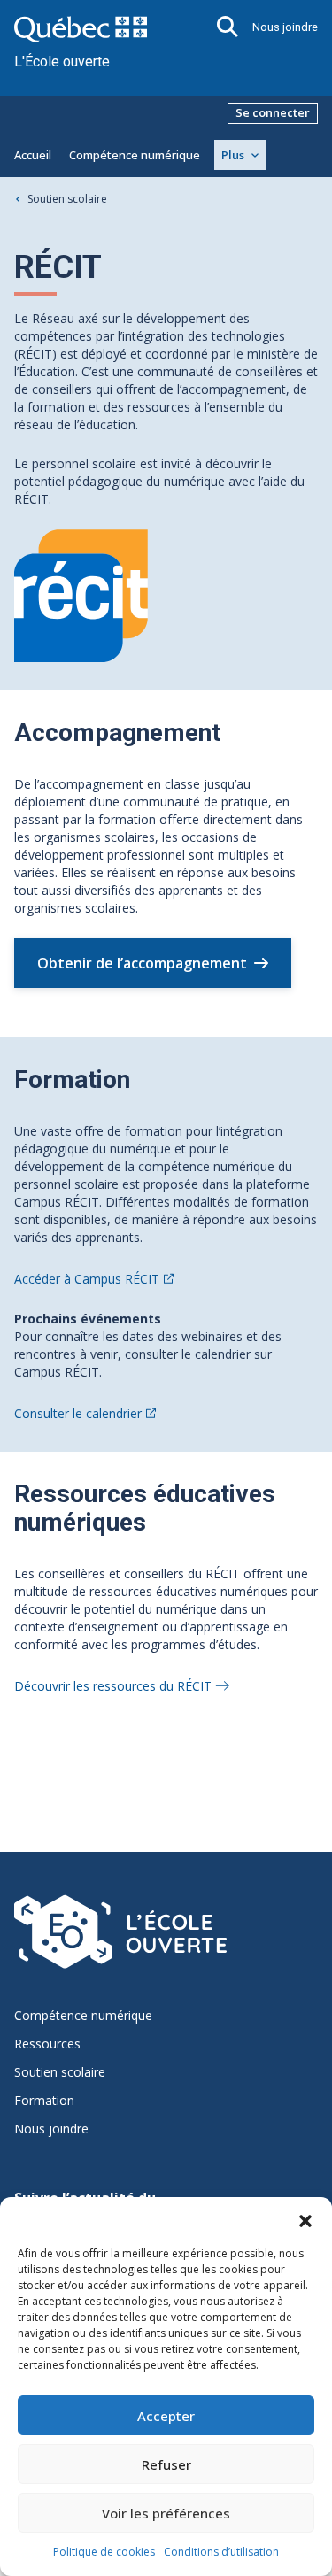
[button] (305, 2219)
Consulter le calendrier (78, 1413)
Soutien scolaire (67, 199)
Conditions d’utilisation (221, 2552)
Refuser (166, 2464)
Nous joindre (285, 27)
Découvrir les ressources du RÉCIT (113, 1686)
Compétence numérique (135, 155)
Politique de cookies (104, 2552)
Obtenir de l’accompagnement (142, 963)
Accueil (33, 155)
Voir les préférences (166, 2513)
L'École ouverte (62, 62)
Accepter (166, 2416)
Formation (44, 2101)
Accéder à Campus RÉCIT (87, 1279)
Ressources (47, 2044)
